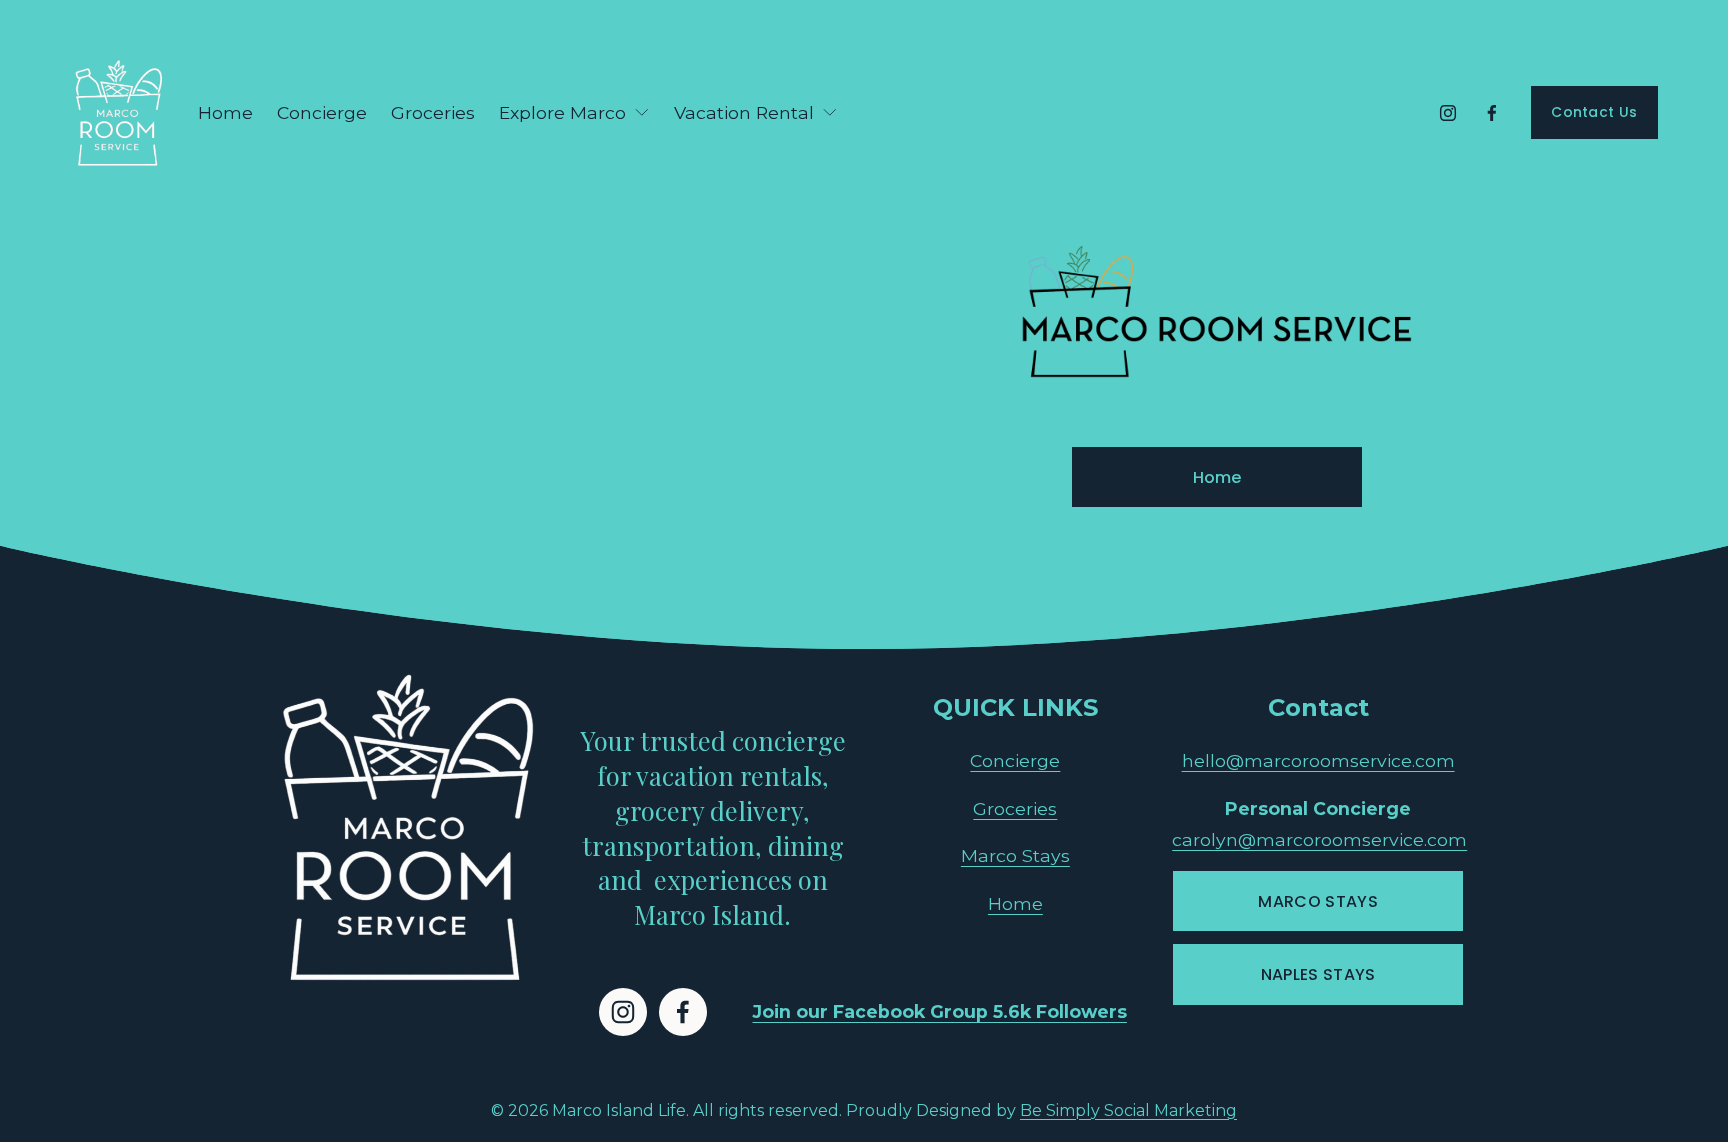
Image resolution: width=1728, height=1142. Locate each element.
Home (225, 112)
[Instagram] (1448, 113)
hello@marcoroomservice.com (1318, 760)
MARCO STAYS (1318, 901)
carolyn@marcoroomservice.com (1319, 839)
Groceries (433, 112)
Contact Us (1594, 112)
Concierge (322, 112)
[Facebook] (1492, 113)
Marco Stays (1015, 855)
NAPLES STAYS (1318, 974)
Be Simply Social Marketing (1128, 1110)
